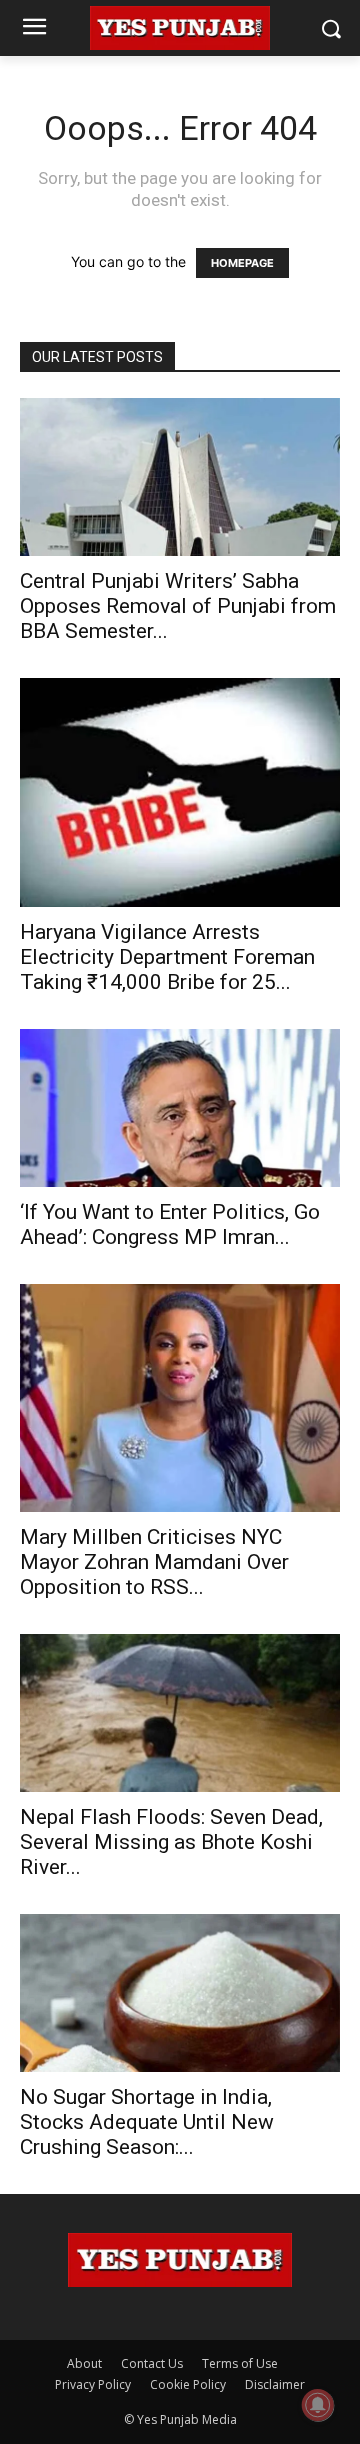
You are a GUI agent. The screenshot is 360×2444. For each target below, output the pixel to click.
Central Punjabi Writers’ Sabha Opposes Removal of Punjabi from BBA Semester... (178, 606)
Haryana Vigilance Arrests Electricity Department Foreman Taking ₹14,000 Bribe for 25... (167, 957)
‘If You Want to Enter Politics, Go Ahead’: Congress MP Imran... (170, 1224)
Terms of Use (240, 2363)
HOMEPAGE (242, 263)
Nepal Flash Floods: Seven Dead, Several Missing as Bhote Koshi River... (171, 1842)
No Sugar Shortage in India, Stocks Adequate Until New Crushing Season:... (147, 2122)
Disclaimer (275, 2384)
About (84, 2363)
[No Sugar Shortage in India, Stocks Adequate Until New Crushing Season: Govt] (180, 1993)
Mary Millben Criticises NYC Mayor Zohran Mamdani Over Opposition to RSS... (154, 1562)
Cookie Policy (188, 2384)
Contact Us (152, 2363)
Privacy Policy (93, 2384)
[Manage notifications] (318, 2405)
